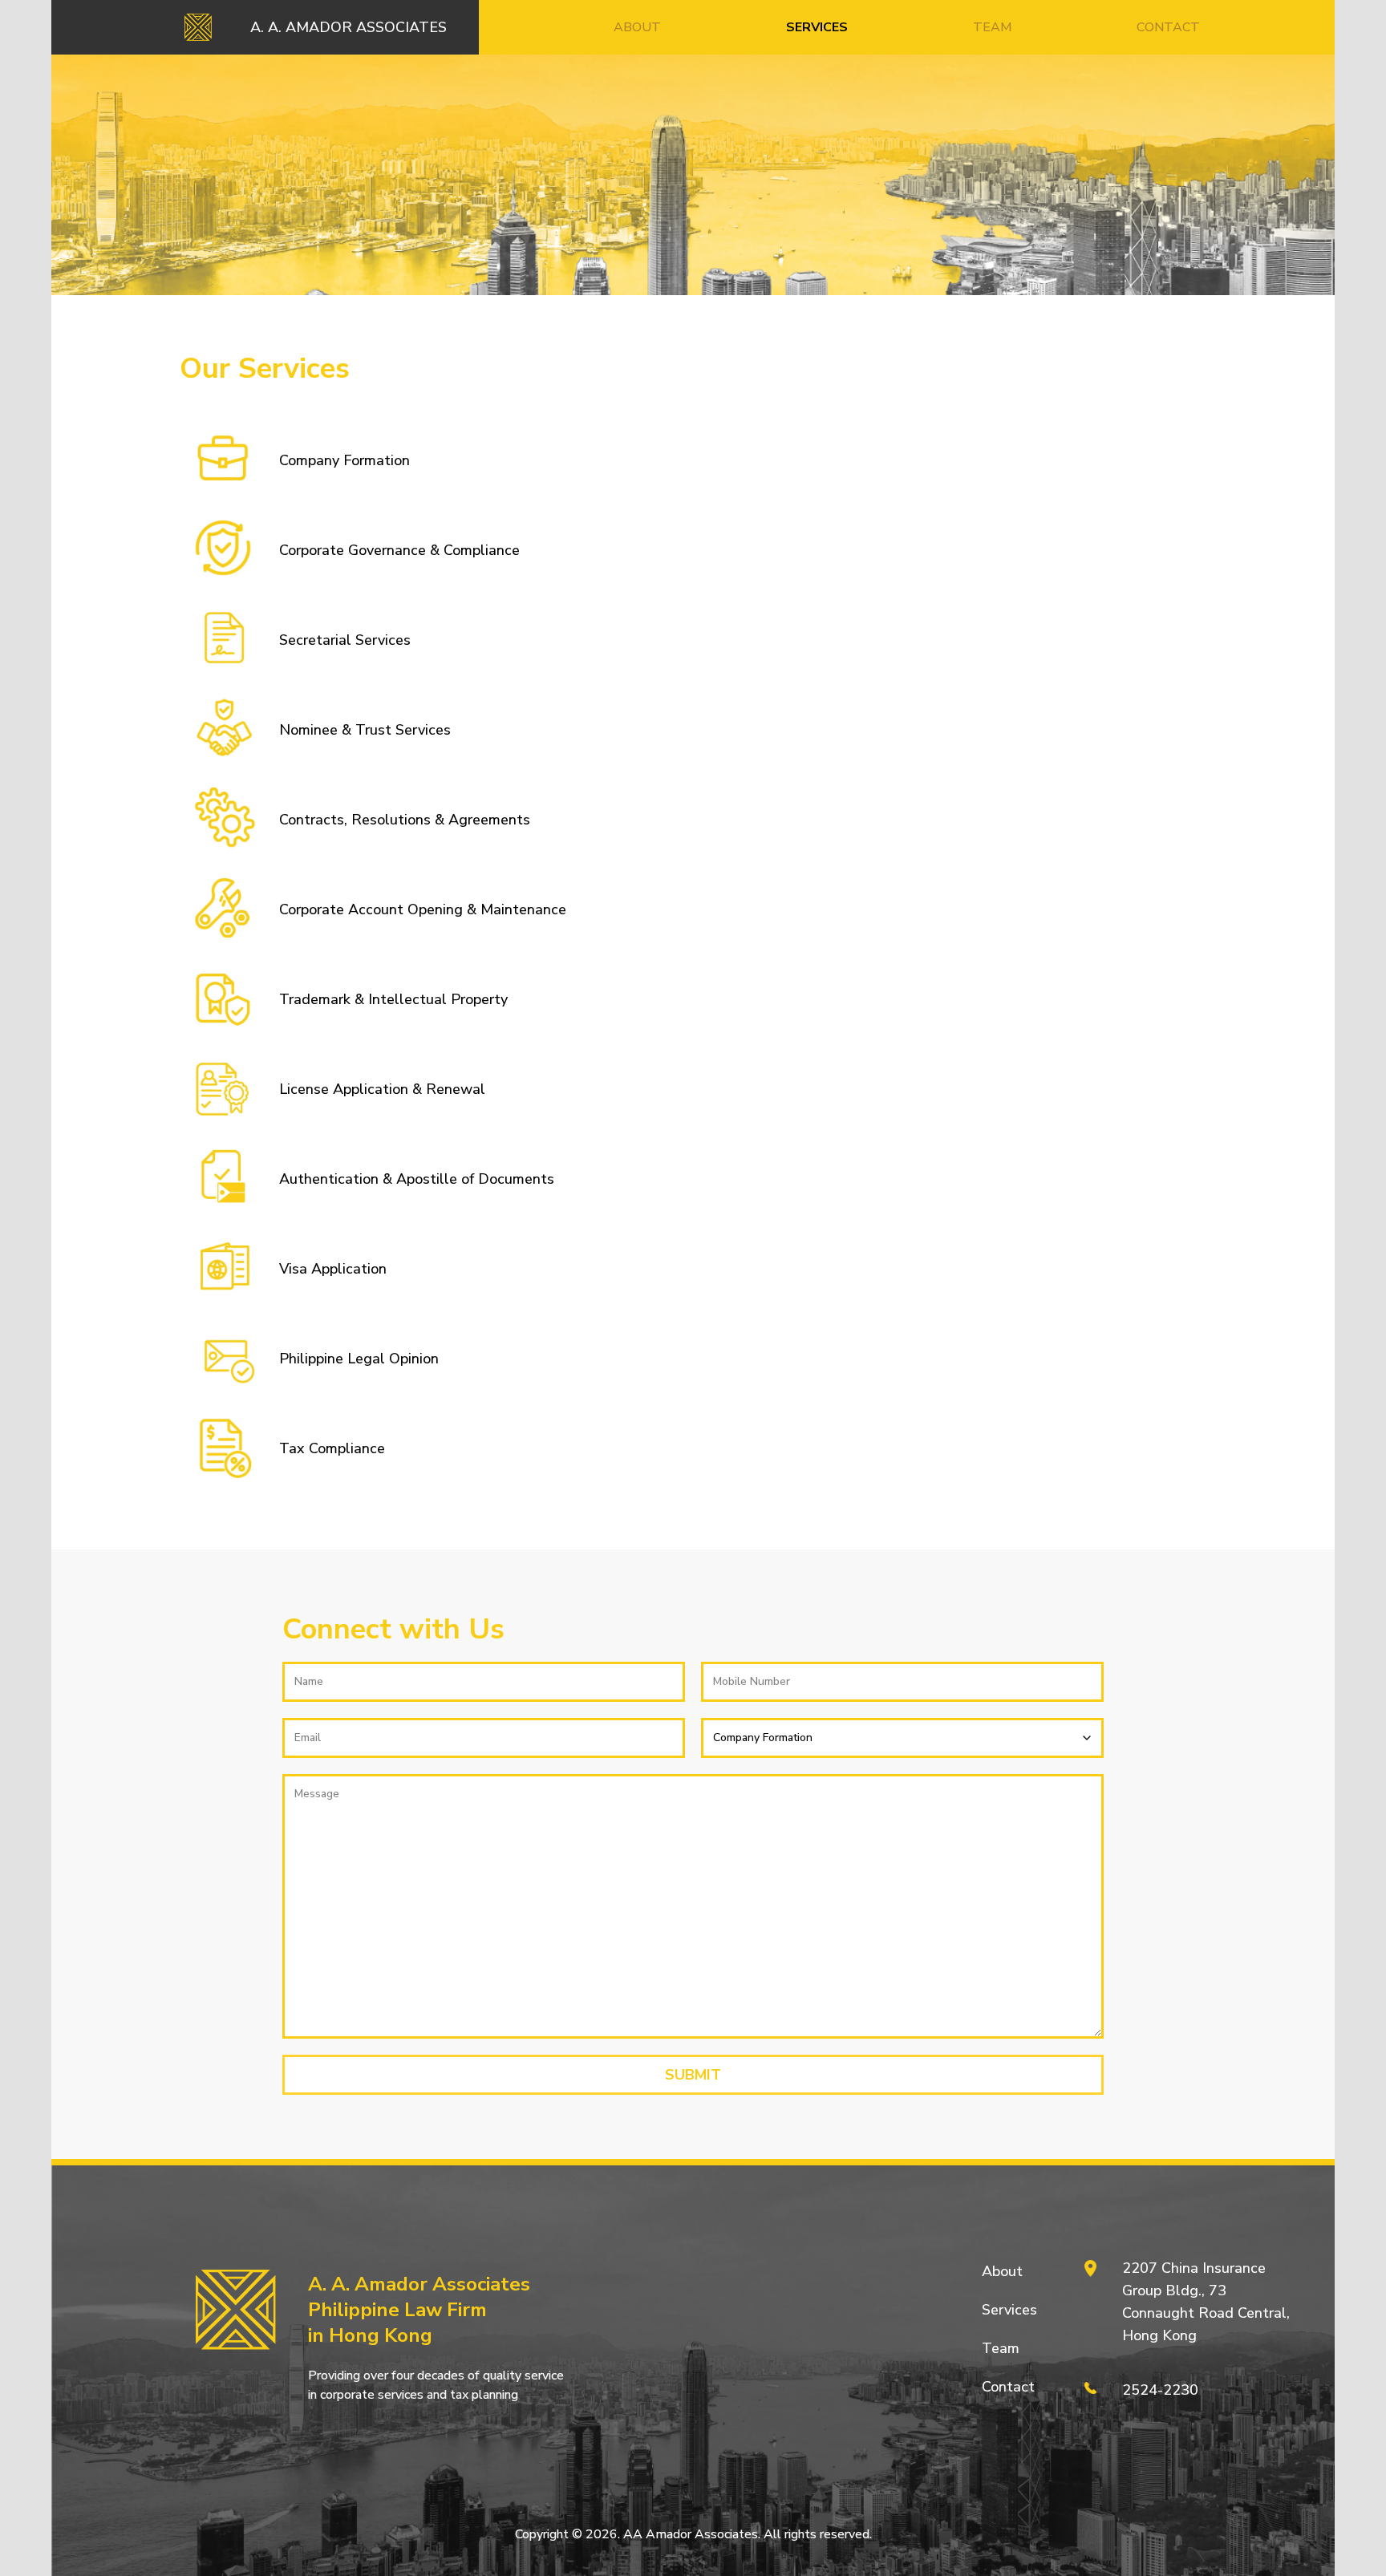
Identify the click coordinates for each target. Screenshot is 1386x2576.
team (993, 27)
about (637, 27)
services (817, 27)
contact (1168, 27)
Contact (1008, 2387)
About (1002, 2271)
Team (1001, 2348)
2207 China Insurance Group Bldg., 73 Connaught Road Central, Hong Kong (1206, 2302)
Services (1009, 2310)
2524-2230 (1160, 2390)
